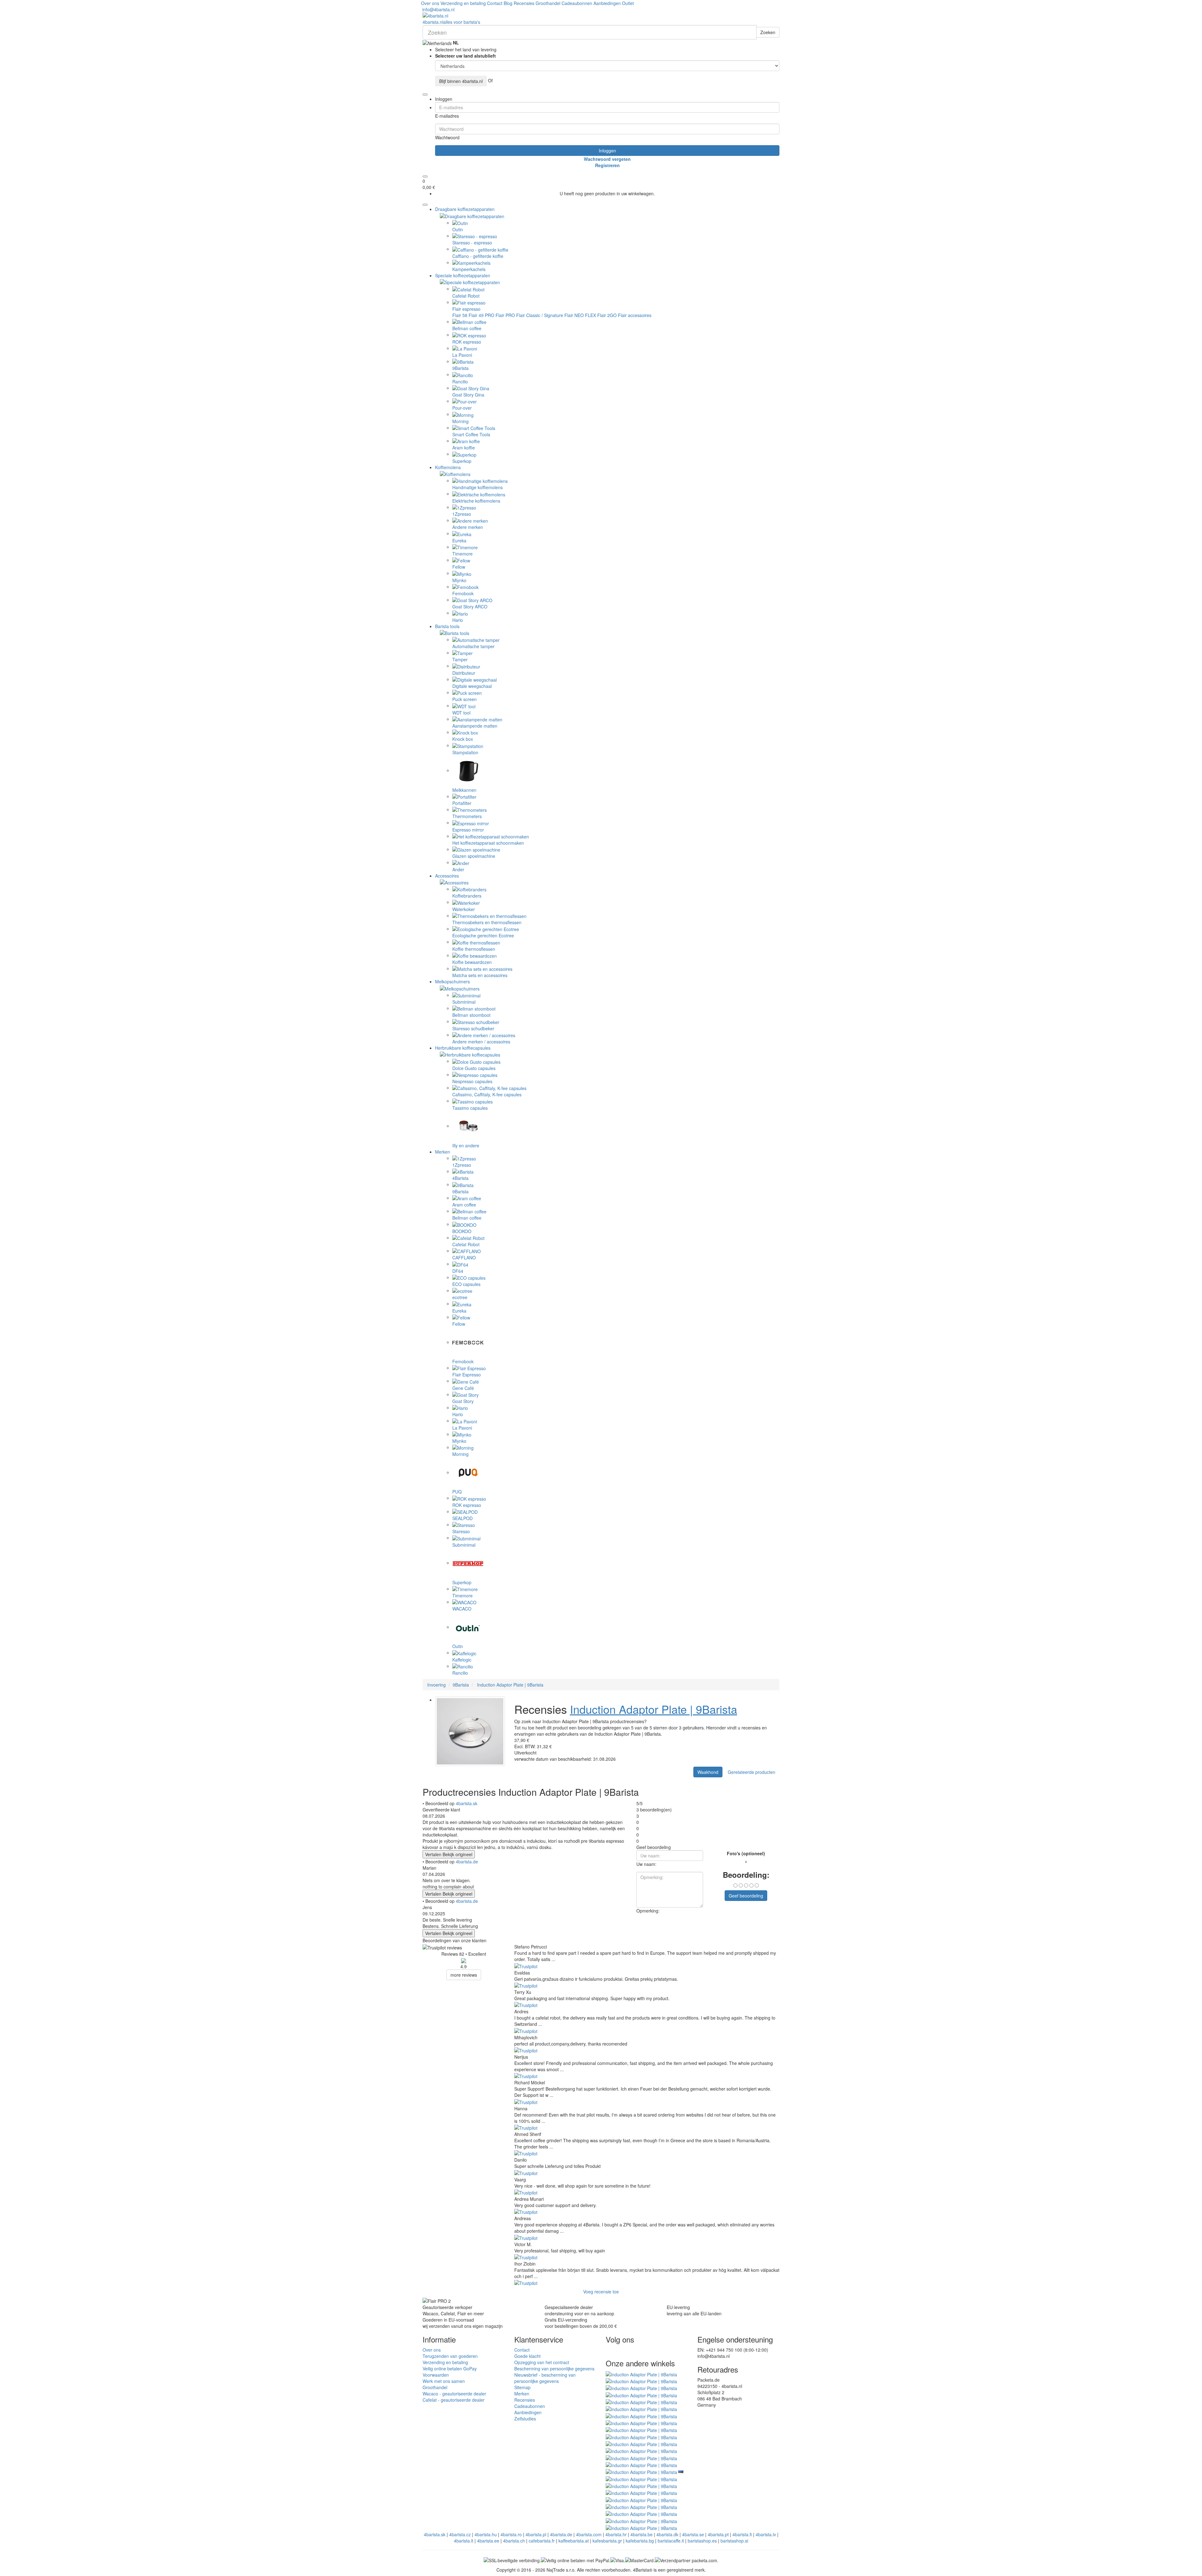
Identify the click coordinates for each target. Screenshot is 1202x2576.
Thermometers (467, 816)
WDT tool (461, 713)
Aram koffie (464, 448)
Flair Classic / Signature (540, 315)
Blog (508, 3)
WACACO (462, 1609)
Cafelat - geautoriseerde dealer (454, 2400)
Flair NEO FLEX (580, 315)
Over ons (430, 3)
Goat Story (463, 1401)
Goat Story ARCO (470, 607)
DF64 (458, 1271)
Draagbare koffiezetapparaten (465, 209)
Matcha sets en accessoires (480, 975)
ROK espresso (467, 342)
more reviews (464, 1975)
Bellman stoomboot (471, 1015)
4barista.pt (718, 2534)
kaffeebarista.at (574, 2541)
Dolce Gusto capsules (474, 1068)
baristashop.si (734, 2541)
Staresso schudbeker (473, 1028)
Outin (458, 229)
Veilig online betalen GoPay (450, 2369)
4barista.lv (766, 2534)
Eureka (459, 540)
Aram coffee (464, 1205)
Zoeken (768, 32)
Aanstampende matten (475, 726)
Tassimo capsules (470, 1108)
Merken (443, 1152)
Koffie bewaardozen (472, 962)
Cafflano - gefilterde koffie (478, 256)
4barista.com (589, 2534)
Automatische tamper (473, 646)
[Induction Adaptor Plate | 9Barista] (641, 2374)
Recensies (524, 3)
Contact (495, 3)
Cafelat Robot (466, 296)
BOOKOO (462, 1231)
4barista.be (642, 2534)
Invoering (437, 1685)
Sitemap (522, 2387)
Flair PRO (505, 315)
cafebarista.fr (542, 2541)
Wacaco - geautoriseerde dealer (454, 2394)
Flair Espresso (467, 1375)
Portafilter (462, 803)
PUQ (457, 1492)
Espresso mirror (468, 830)
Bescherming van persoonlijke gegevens (554, 2369)
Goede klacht (527, 2356)
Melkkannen (464, 790)
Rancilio (460, 382)
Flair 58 (460, 315)
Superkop (462, 461)
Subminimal (464, 1002)
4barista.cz (460, 2534)
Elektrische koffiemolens (476, 501)
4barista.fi (742, 2534)
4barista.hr (616, 2534)
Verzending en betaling (463, 3)
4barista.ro (511, 2534)
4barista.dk (667, 2534)
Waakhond (708, 1772)
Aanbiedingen (607, 3)
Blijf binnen (461, 81)
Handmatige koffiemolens (478, 487)
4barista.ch (514, 2541)
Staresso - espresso (472, 243)
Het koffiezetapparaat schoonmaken (488, 843)
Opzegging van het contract (542, 2362)
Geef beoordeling (746, 1896)
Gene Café (463, 1388)
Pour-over (462, 408)
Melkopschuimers (452, 981)
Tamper (460, 659)
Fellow (459, 567)
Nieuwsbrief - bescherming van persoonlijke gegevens (545, 2378)
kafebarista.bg (640, 2541)
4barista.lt (464, 2541)
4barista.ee (488, 2541)
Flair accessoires (635, 315)
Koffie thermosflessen (474, 949)
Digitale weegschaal (472, 686)
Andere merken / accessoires (481, 1042)
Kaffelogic (462, 1660)
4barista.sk (467, 1803)
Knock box (463, 739)
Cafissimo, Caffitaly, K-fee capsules (487, 1094)
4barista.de (467, 1862)
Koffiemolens (448, 467)
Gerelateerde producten (752, 1772)
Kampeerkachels (469, 269)
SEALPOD (462, 1518)
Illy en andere (466, 1145)
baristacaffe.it (671, 2541)
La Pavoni (462, 355)
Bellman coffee (467, 328)
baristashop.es (702, 2541)
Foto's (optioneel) (746, 1853)
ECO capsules (466, 1284)
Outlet (628, 3)
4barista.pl (536, 2534)
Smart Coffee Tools (471, 434)
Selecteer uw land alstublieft (465, 56)
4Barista (460, 1178)
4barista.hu (486, 2534)
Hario (458, 620)
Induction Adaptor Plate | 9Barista (510, 1685)
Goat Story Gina (468, 395)
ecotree (460, 1297)
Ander (458, 869)
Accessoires (447, 876)
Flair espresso (466, 309)
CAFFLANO (464, 1257)
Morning (460, 421)
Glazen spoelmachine (474, 856)
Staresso (461, 1531)
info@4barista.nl (438, 9)
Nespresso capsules (472, 1081)
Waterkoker (464, 909)
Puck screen (465, 699)
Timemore (462, 554)
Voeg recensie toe (601, 2292)
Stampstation (465, 752)
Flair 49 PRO (481, 315)
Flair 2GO (607, 315)
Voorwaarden (436, 2375)
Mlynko (459, 580)
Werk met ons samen (444, 2381)
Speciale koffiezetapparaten (463, 275)
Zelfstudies (525, 2419)
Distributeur (464, 673)
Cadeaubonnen (577, 3)
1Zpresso (462, 514)
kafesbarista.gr (607, 2541)
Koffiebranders (467, 896)
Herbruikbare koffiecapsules (463, 1048)
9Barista (460, 368)
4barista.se (693, 2534)
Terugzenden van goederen (450, 2356)
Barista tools (447, 626)
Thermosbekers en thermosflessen (487, 922)
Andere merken (468, 527)
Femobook (463, 593)
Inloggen (607, 151)
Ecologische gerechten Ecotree (483, 935)
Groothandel (548, 3)
